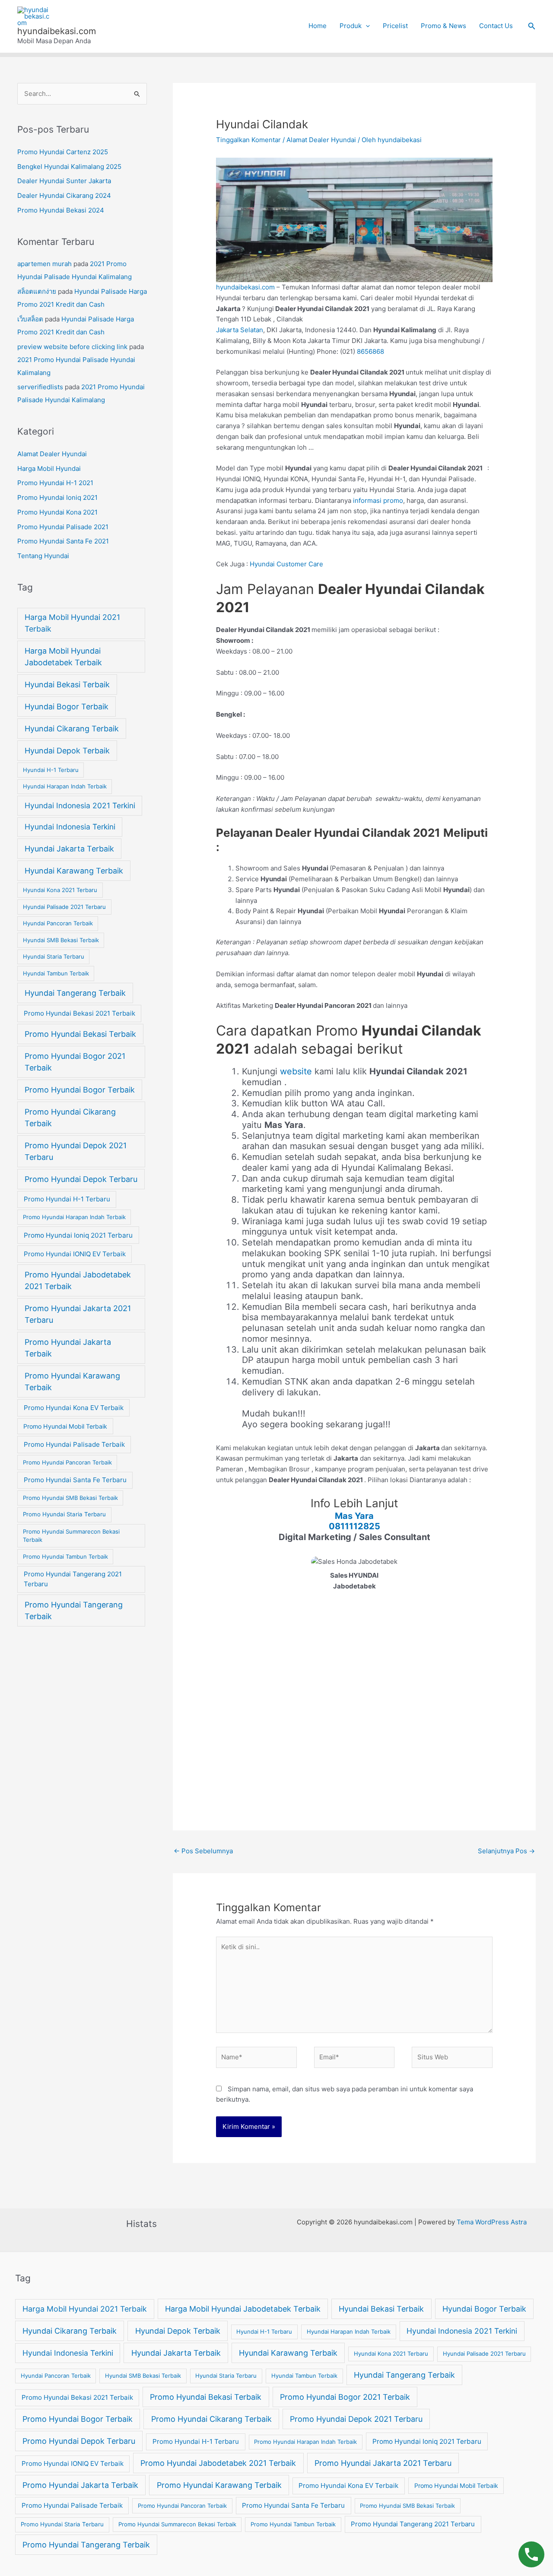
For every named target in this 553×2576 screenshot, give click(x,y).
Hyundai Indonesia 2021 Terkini (80, 805)
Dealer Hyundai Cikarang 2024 (64, 195)
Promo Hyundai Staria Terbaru (64, 1514)
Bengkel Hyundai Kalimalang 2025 (69, 167)
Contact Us (496, 26)
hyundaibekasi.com (57, 31)
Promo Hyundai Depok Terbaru (81, 1179)
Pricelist (395, 26)
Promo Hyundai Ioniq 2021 (57, 497)
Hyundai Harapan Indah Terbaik (65, 786)
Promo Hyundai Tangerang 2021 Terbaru (73, 1579)
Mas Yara (354, 1516)
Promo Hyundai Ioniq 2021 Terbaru (78, 1235)
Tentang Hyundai (43, 556)
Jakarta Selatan (240, 330)
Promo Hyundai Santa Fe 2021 (63, 541)
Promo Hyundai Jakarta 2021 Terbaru (78, 1314)
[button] (532, 26)
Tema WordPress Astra (492, 2222)
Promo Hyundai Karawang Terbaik (72, 1382)
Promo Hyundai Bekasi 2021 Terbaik (79, 1013)
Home (318, 26)
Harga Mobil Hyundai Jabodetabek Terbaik (63, 657)
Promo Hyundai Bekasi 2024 (61, 210)
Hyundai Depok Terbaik (67, 751)
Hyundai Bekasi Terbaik (67, 684)
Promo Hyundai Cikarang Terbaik (70, 1118)
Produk (351, 26)
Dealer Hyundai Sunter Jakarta (64, 181)
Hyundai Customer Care (286, 564)
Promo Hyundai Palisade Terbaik (74, 1444)
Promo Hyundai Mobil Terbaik (65, 1426)
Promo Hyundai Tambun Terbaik (65, 1556)
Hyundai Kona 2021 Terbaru (60, 890)
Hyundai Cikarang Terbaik (72, 729)
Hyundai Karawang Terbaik (74, 871)
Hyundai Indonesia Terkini (70, 827)
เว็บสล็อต (30, 319)
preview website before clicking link (72, 347)
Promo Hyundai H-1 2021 (55, 483)
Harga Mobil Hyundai (49, 469)
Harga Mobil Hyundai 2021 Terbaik (72, 623)
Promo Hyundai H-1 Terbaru (67, 1199)
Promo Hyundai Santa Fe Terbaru (75, 1480)
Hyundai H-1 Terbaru (51, 770)
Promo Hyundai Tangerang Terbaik (74, 1610)
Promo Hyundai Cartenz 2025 (63, 152)
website (297, 1071)
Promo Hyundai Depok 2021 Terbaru (76, 1151)
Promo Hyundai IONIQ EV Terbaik (75, 1254)
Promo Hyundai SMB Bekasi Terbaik (70, 1498)
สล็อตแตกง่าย (37, 291)
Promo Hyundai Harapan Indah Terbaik (74, 1217)
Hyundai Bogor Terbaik (67, 707)
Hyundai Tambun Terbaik (56, 973)
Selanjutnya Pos (506, 1851)
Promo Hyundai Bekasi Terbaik (80, 1034)
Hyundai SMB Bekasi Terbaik (61, 940)
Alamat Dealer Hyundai (52, 454)
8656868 (370, 351)
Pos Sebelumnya (203, 1851)
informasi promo (378, 500)
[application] (366, 26)
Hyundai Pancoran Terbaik (58, 923)
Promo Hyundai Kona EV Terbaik (74, 1408)
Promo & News (443, 26)
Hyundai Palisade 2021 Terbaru (64, 907)
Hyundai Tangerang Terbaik (75, 993)
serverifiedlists (40, 387)
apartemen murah (44, 264)
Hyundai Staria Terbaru (54, 956)
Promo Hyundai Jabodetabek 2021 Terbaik (78, 1280)
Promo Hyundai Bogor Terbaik (80, 1090)
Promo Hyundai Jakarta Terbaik (68, 1348)
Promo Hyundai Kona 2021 (57, 512)
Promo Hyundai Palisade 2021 (63, 527)
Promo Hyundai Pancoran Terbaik (67, 1462)
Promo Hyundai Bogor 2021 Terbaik (75, 1062)
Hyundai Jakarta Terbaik (69, 849)
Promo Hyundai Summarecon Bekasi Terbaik (71, 1536)
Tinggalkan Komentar (248, 140)
